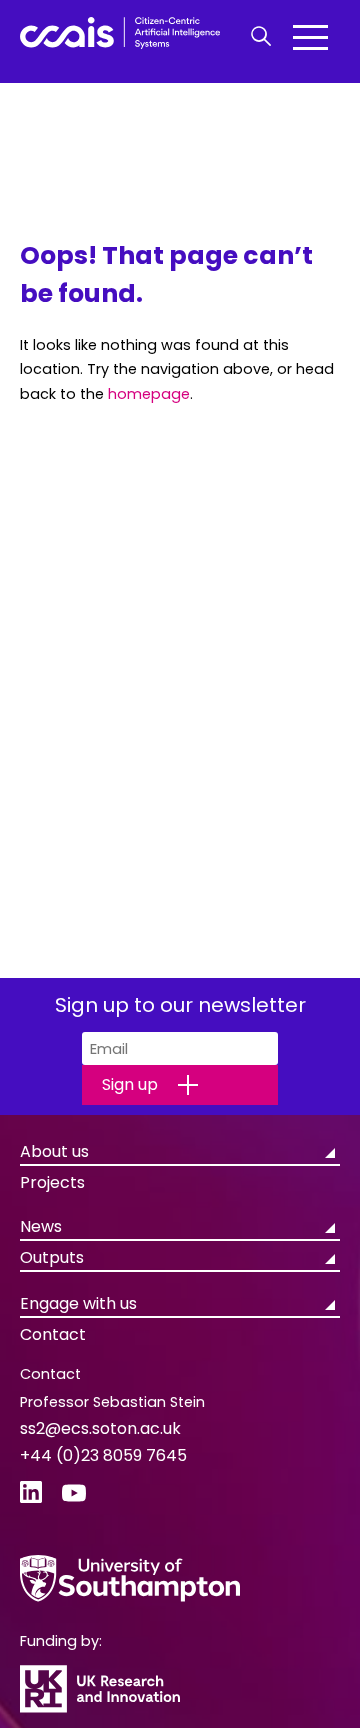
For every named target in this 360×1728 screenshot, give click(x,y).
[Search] (261, 36)
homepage (149, 394)
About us (54, 1151)
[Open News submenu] (330, 1225)
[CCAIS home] (120, 37)
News (41, 1226)
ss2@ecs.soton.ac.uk (100, 1428)
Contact (53, 1334)
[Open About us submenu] (330, 1150)
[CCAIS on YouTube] (74, 1493)
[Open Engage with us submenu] (330, 1302)
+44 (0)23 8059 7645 (103, 1455)
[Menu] (310, 36)
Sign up (130, 1084)
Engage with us (78, 1303)
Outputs (52, 1257)
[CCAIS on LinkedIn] (31, 1493)
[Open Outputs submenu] (330, 1256)
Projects (52, 1182)
